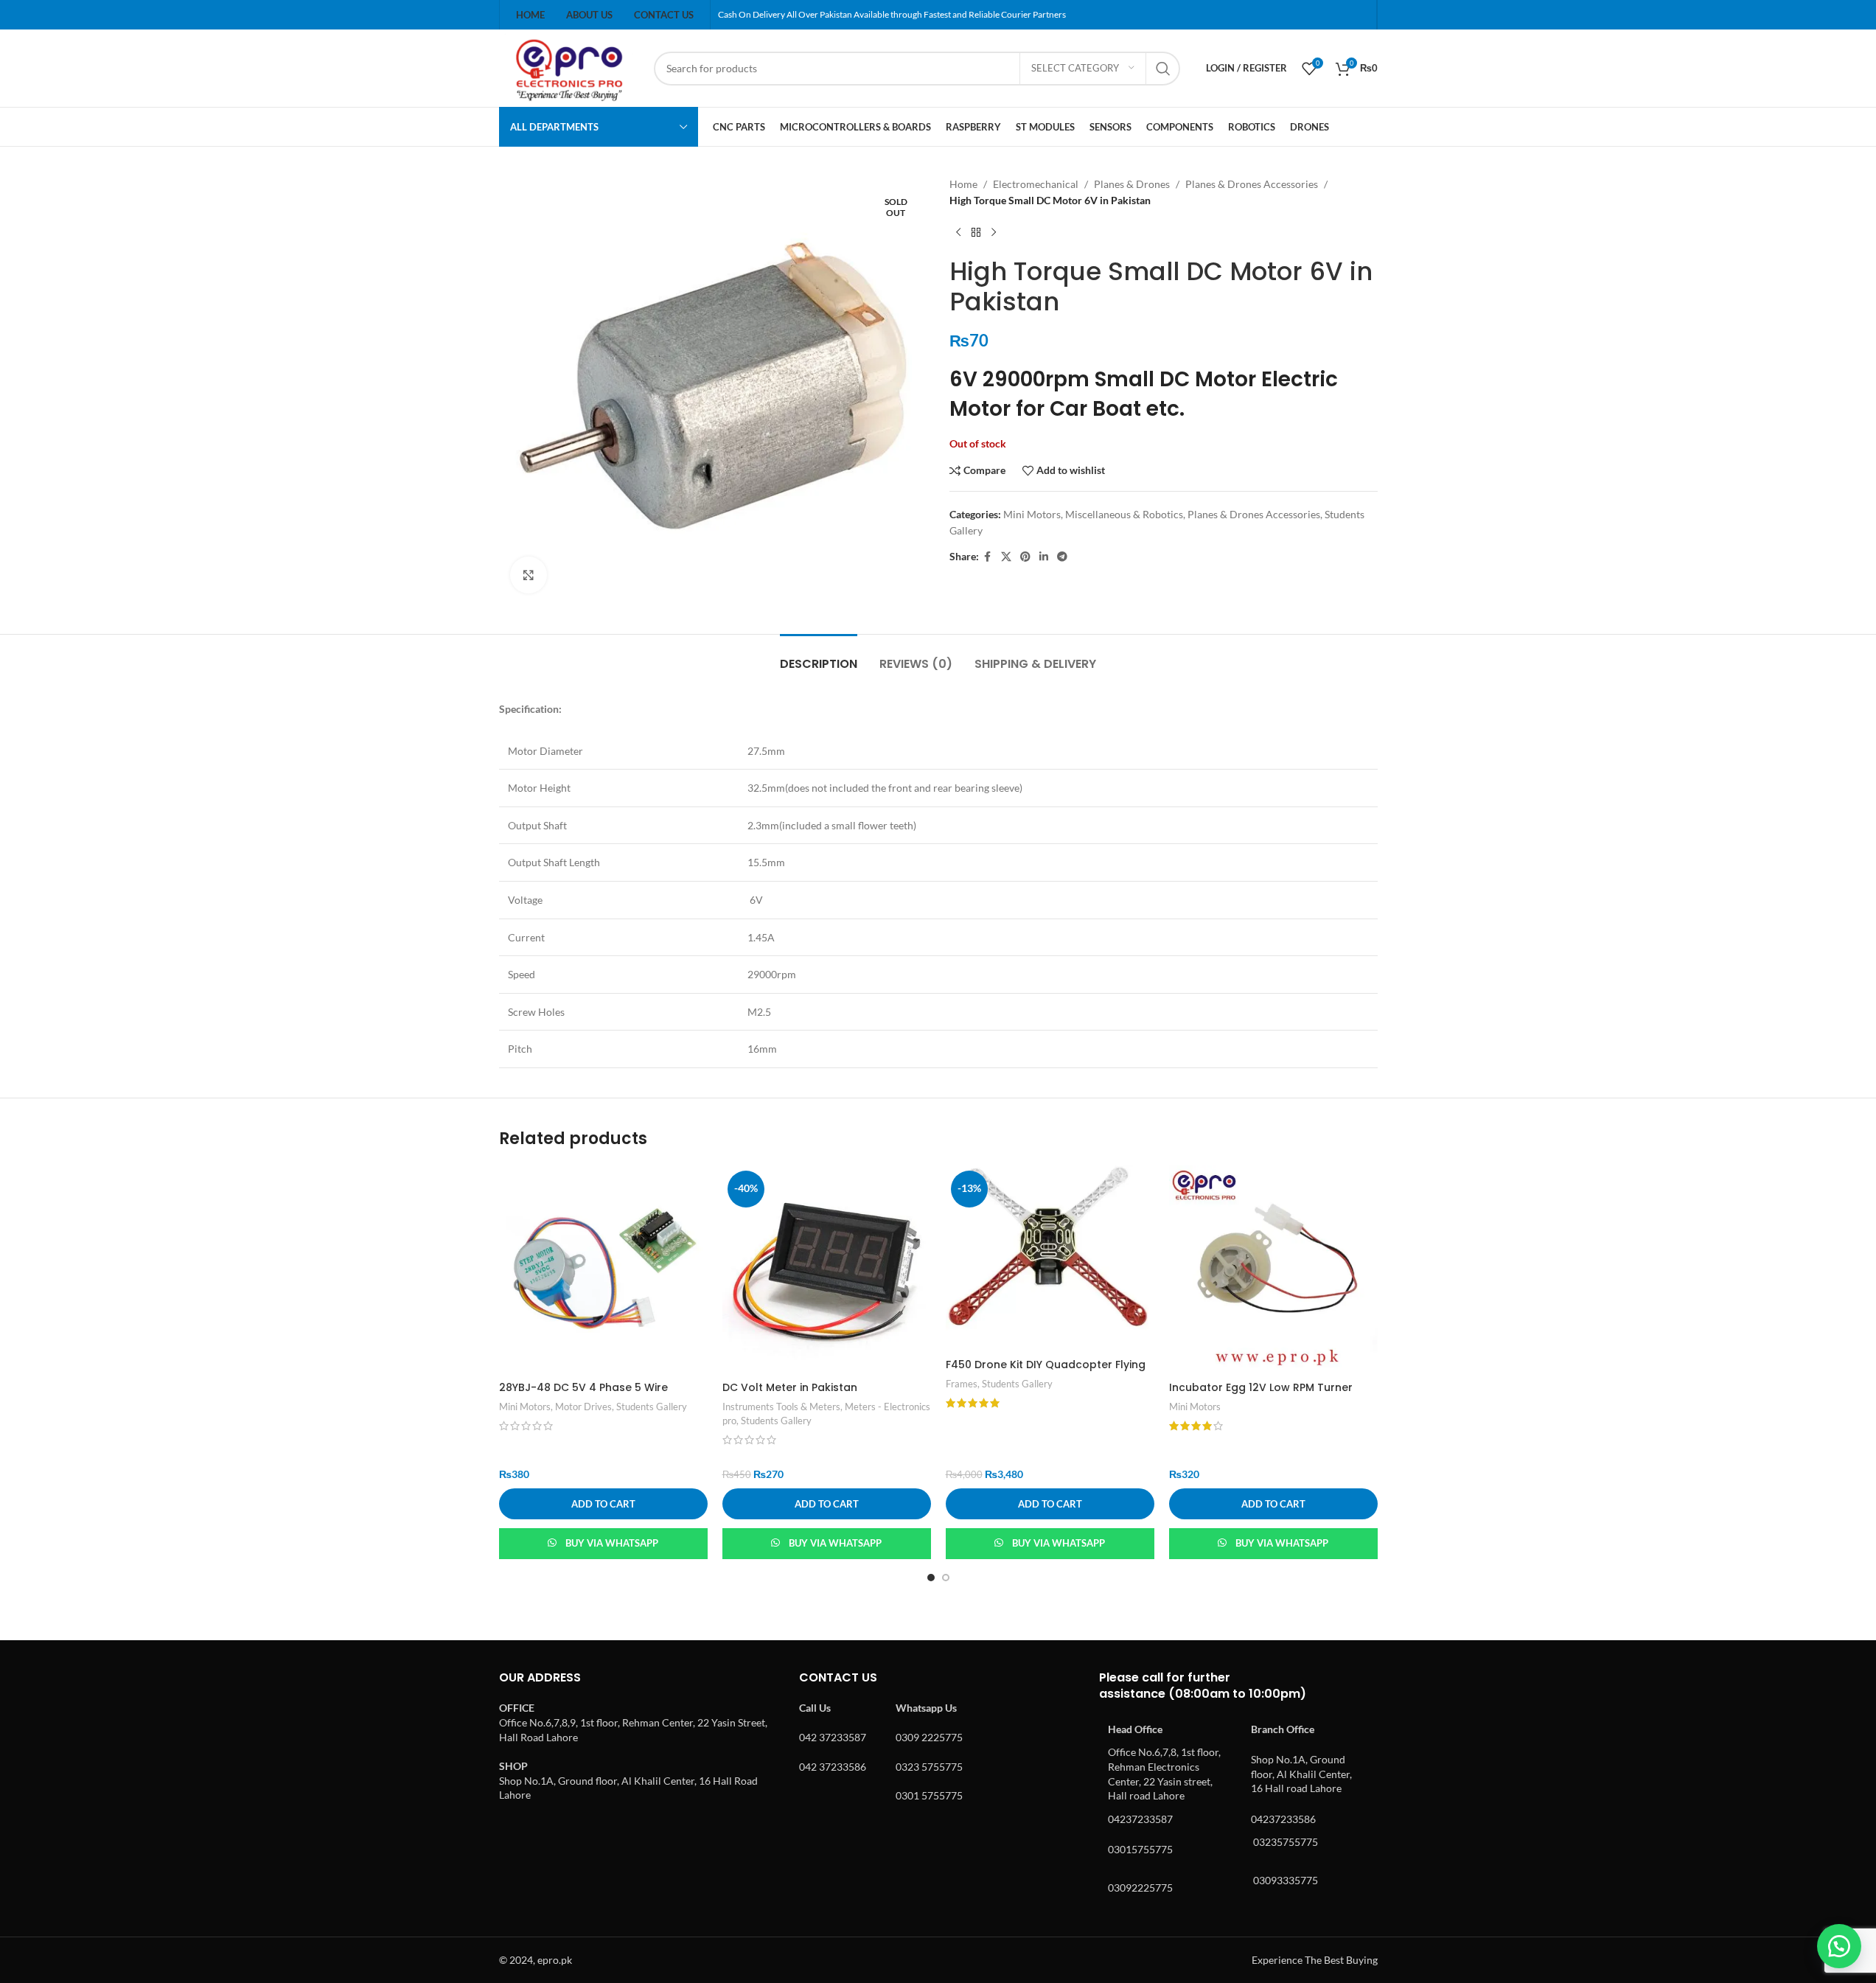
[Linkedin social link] (1044, 557)
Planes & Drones (1132, 184)
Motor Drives (583, 1407)
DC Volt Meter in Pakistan (790, 1387)
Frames (962, 1384)
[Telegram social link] (1062, 557)
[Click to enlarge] (529, 575)
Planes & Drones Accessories (1252, 184)
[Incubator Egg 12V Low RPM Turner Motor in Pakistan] (1273, 1270)
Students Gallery (652, 1407)
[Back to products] (976, 233)
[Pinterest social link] (1025, 557)
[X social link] (1006, 557)
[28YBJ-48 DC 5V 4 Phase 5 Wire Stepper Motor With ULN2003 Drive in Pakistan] (603, 1270)
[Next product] (994, 233)
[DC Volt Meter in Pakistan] (827, 1270)
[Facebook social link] (988, 557)
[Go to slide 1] (931, 1578)
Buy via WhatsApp (612, 1543)
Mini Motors (1032, 514)
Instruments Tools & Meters (781, 1407)
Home (963, 184)
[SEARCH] (1163, 69)
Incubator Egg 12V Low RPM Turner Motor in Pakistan (1261, 1395)
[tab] (819, 656)
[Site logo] (569, 67)
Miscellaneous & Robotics (1124, 514)
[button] (603, 1504)
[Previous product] (958, 233)
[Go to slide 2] (946, 1578)
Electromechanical (1036, 184)
